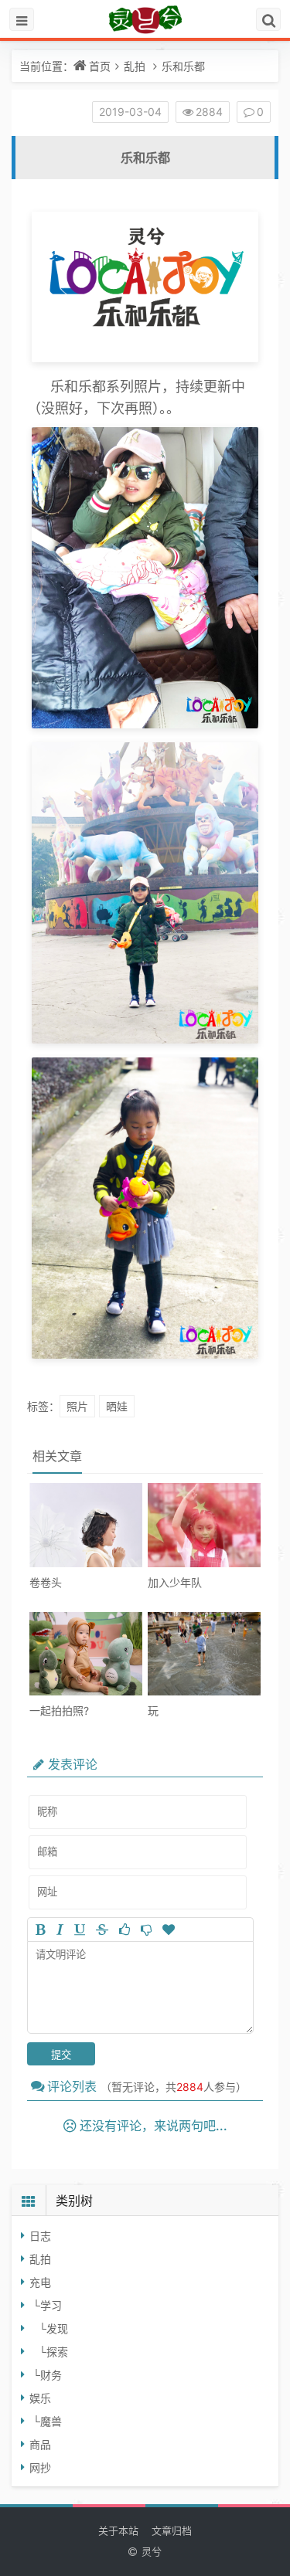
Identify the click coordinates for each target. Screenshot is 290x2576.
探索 (57, 2352)
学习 (51, 2305)
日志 (40, 2236)
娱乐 (40, 2398)
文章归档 (172, 2530)
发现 (57, 2328)
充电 (40, 2282)
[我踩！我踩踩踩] (146, 1929)
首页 (100, 66)
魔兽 (51, 2421)
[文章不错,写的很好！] (125, 1929)
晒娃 (117, 1406)
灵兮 (152, 2552)
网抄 (40, 2467)
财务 (51, 2375)
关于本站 (118, 2530)
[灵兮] (145, 19)
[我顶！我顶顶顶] (169, 1929)
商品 (40, 2444)
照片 (77, 1406)
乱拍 (135, 66)
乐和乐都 (183, 66)
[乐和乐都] (145, 358)
